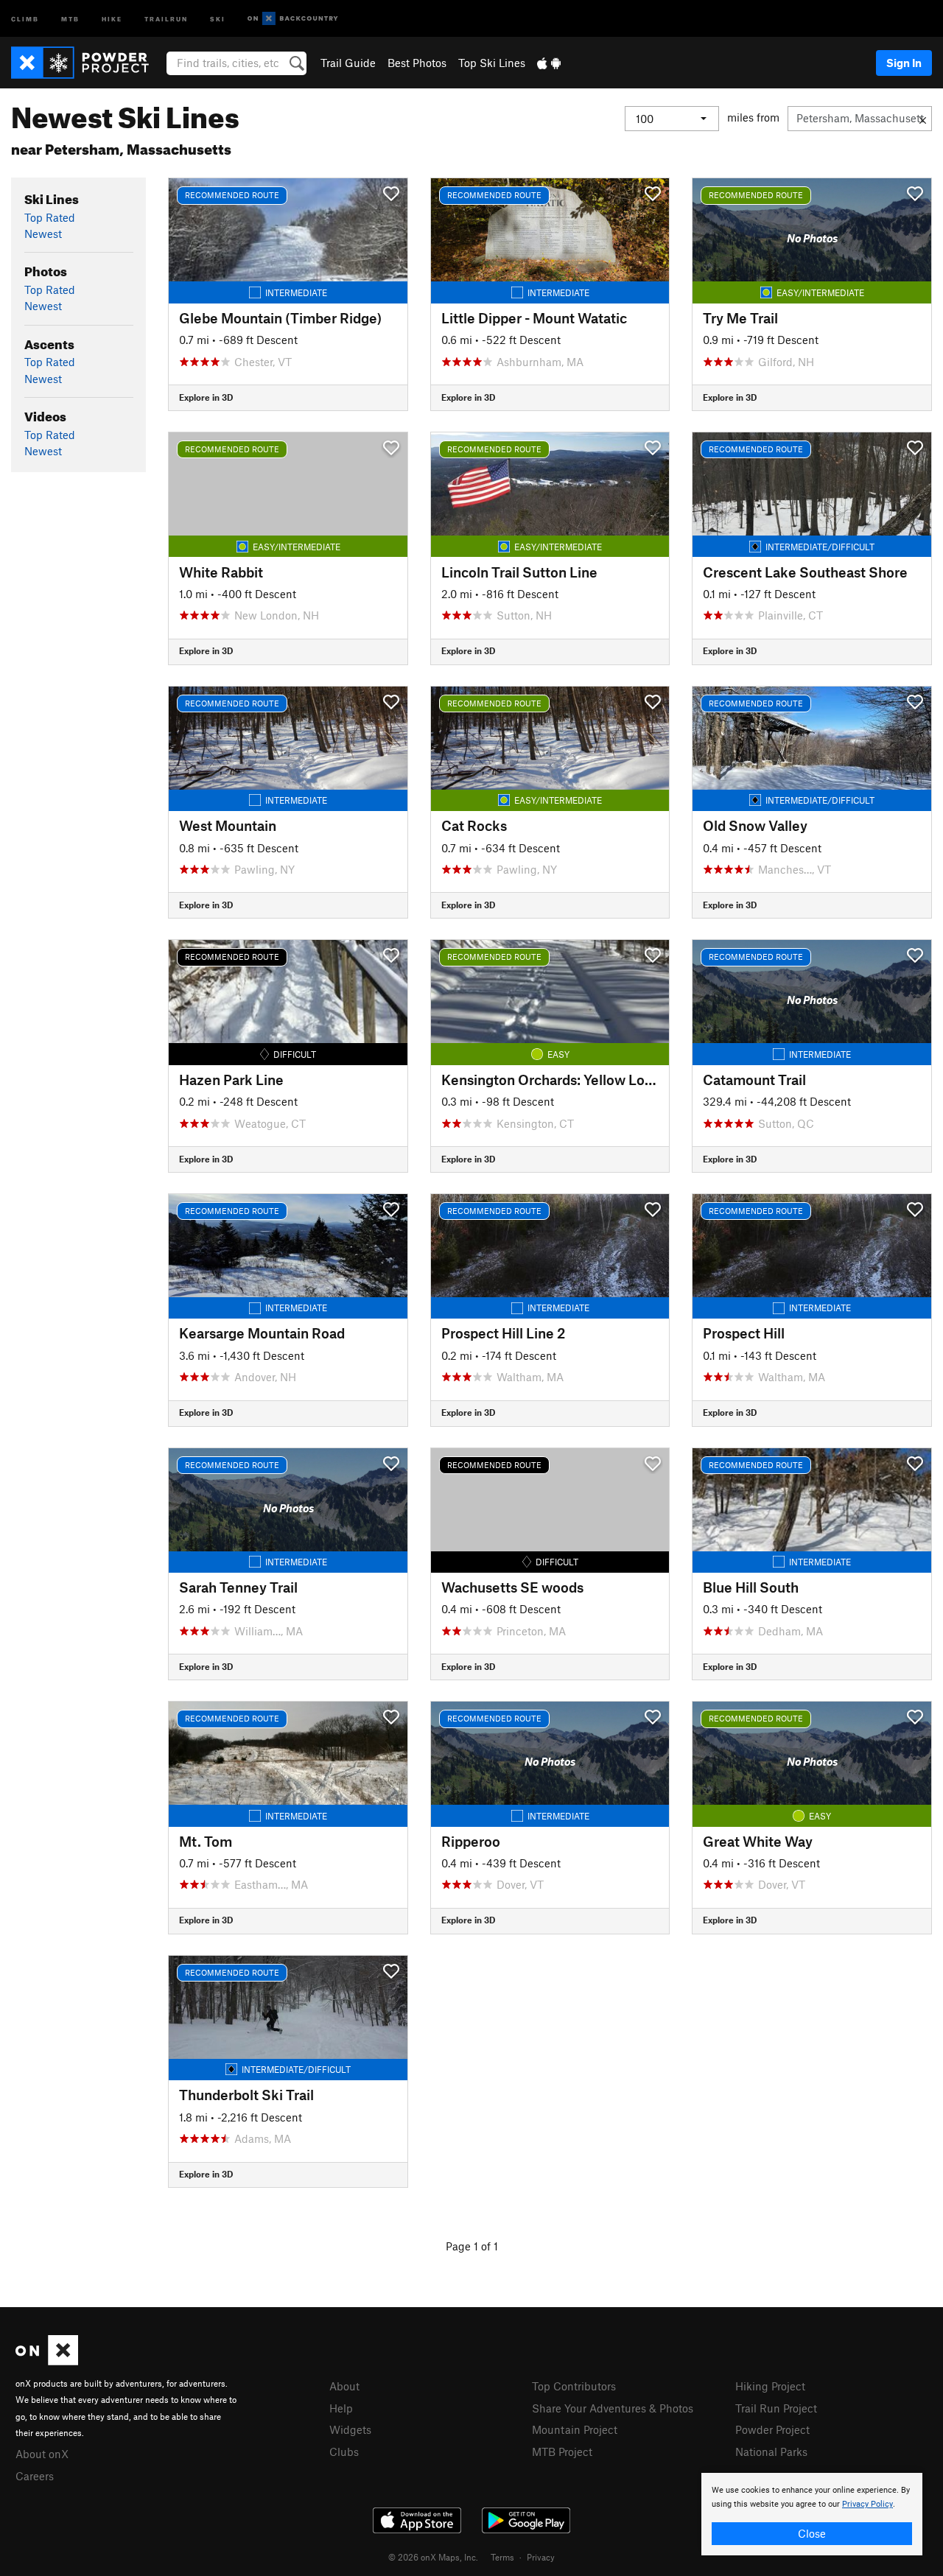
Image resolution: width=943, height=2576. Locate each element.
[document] (812, 2514)
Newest (43, 234)
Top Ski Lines (492, 63)
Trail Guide (348, 63)
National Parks (771, 2452)
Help (341, 2408)
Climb (25, 18)
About (344, 2386)
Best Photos (417, 63)
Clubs (344, 2452)
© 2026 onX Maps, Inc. (433, 2557)
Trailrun (166, 18)
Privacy (541, 2557)
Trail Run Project (776, 2408)
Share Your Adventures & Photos (613, 2408)
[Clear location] (923, 119)
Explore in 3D (206, 397)
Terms (502, 2557)
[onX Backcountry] (293, 19)
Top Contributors (574, 2386)
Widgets (350, 2429)
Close (812, 2533)
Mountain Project (575, 2429)
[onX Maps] (47, 2361)
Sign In (904, 63)
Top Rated (50, 217)
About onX (42, 2454)
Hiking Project (770, 2386)
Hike (112, 18)
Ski (218, 18)
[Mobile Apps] (549, 63)
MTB (70, 18)
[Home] (87, 63)
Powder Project (772, 2429)
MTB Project (562, 2452)
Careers (35, 2476)
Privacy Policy (867, 2504)
